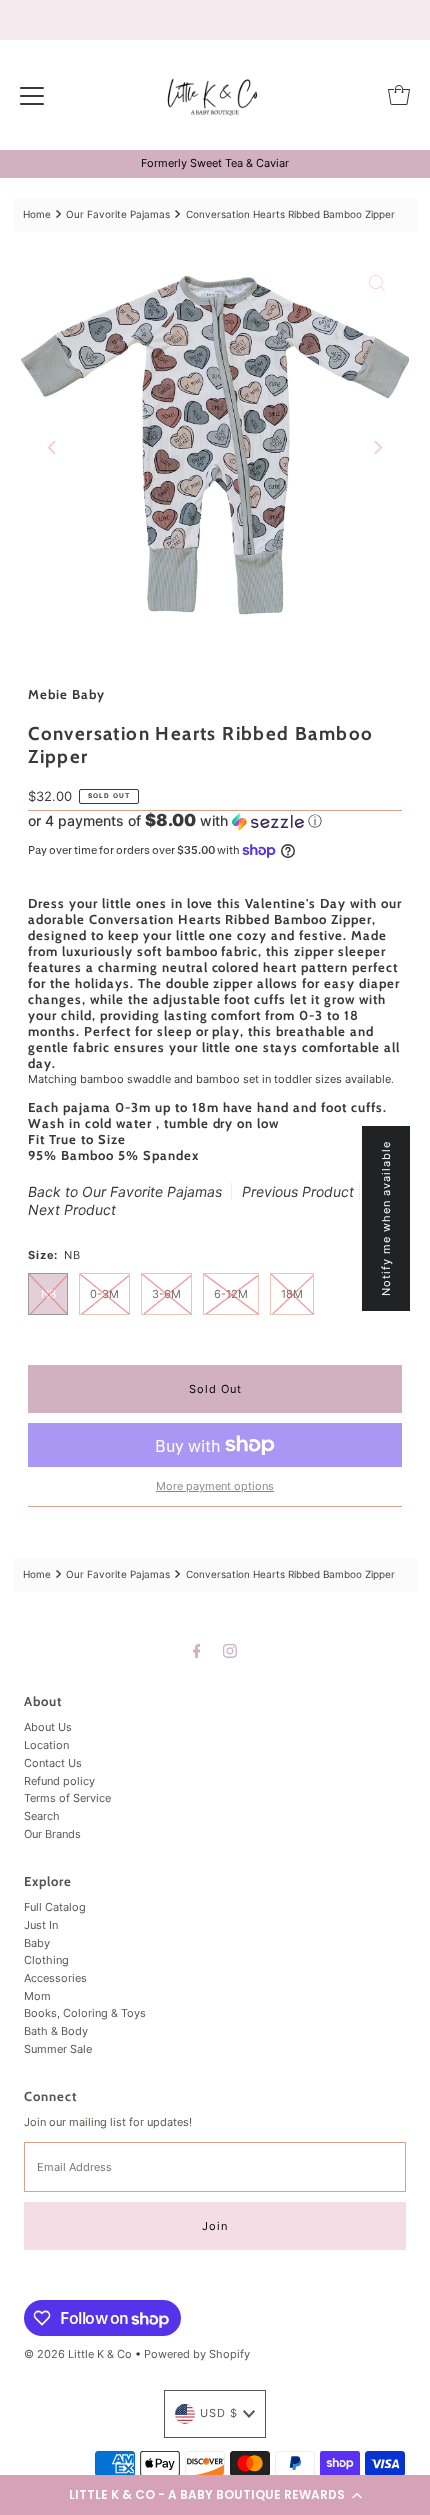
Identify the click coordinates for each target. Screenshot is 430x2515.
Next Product (72, 1209)
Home (37, 214)
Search (42, 1816)
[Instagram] (230, 1651)
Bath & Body (56, 2031)
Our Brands (52, 1834)
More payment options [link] (215, 1486)
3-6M (166, 1294)
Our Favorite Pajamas (118, 214)
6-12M (231, 1294)
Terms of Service (67, 1798)
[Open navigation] (32, 95)
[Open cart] (399, 95)
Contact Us (53, 1763)
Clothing (46, 1960)
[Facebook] (197, 1651)
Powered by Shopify (197, 2354)
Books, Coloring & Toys (85, 2013)
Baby (37, 1943)
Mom (37, 1996)
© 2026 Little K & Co (78, 2354)
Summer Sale (58, 2049)
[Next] (377, 448)
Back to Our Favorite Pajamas (125, 1191)
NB (48, 1294)
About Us (48, 1727)
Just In (41, 1925)
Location (46, 1745)
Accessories (55, 1978)
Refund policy (59, 1781)
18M (292, 1294)
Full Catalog (55, 1907)
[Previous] (53, 448)
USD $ (219, 2413)
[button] (215, 2495)
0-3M (104, 1294)
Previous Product (298, 1191)
